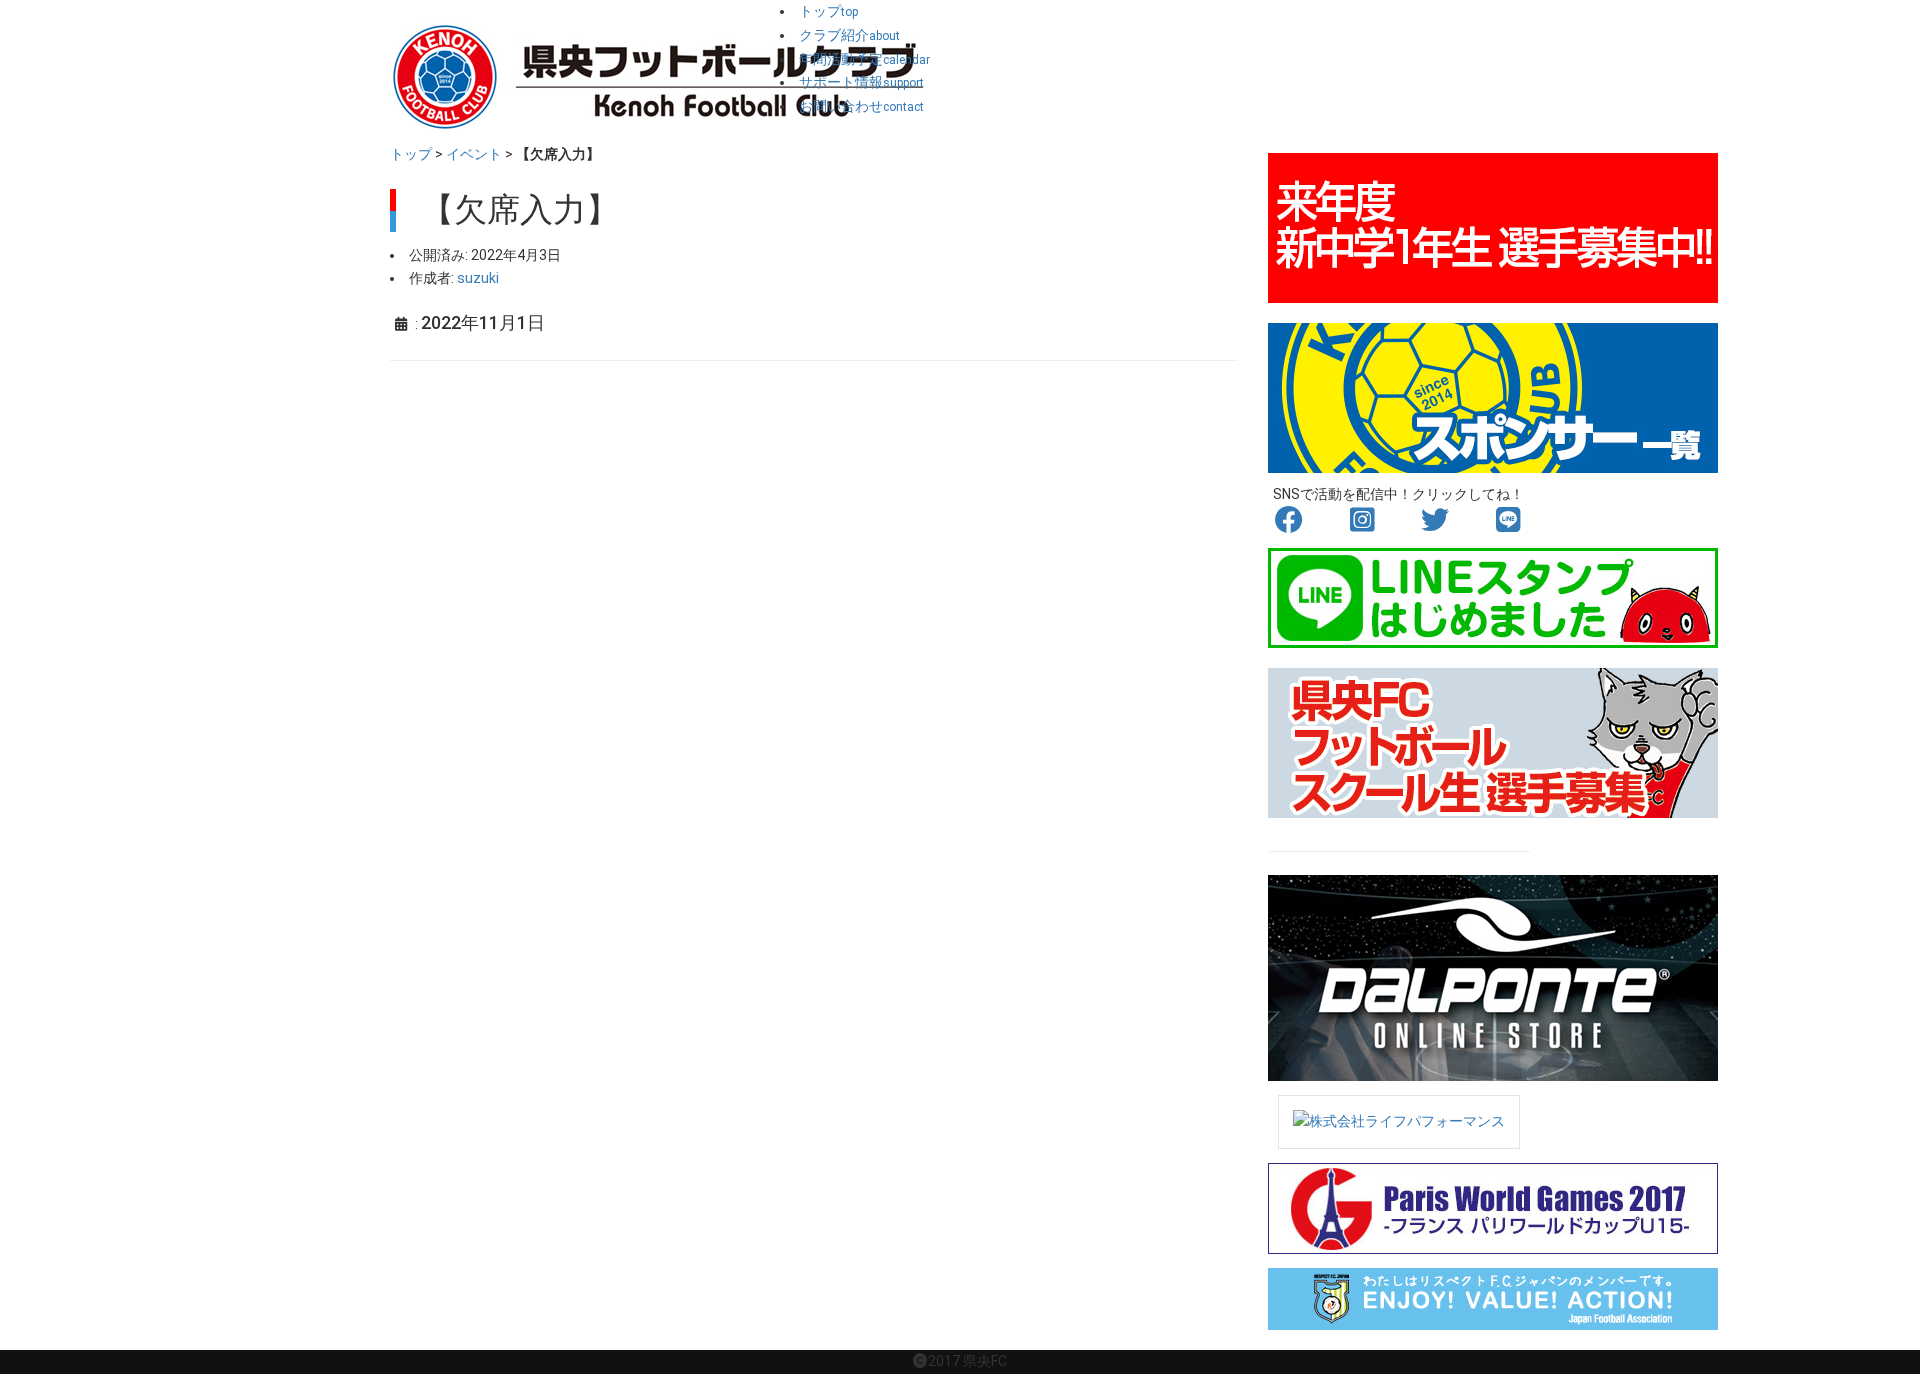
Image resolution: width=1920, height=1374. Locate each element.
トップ (411, 154)
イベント (474, 154)
